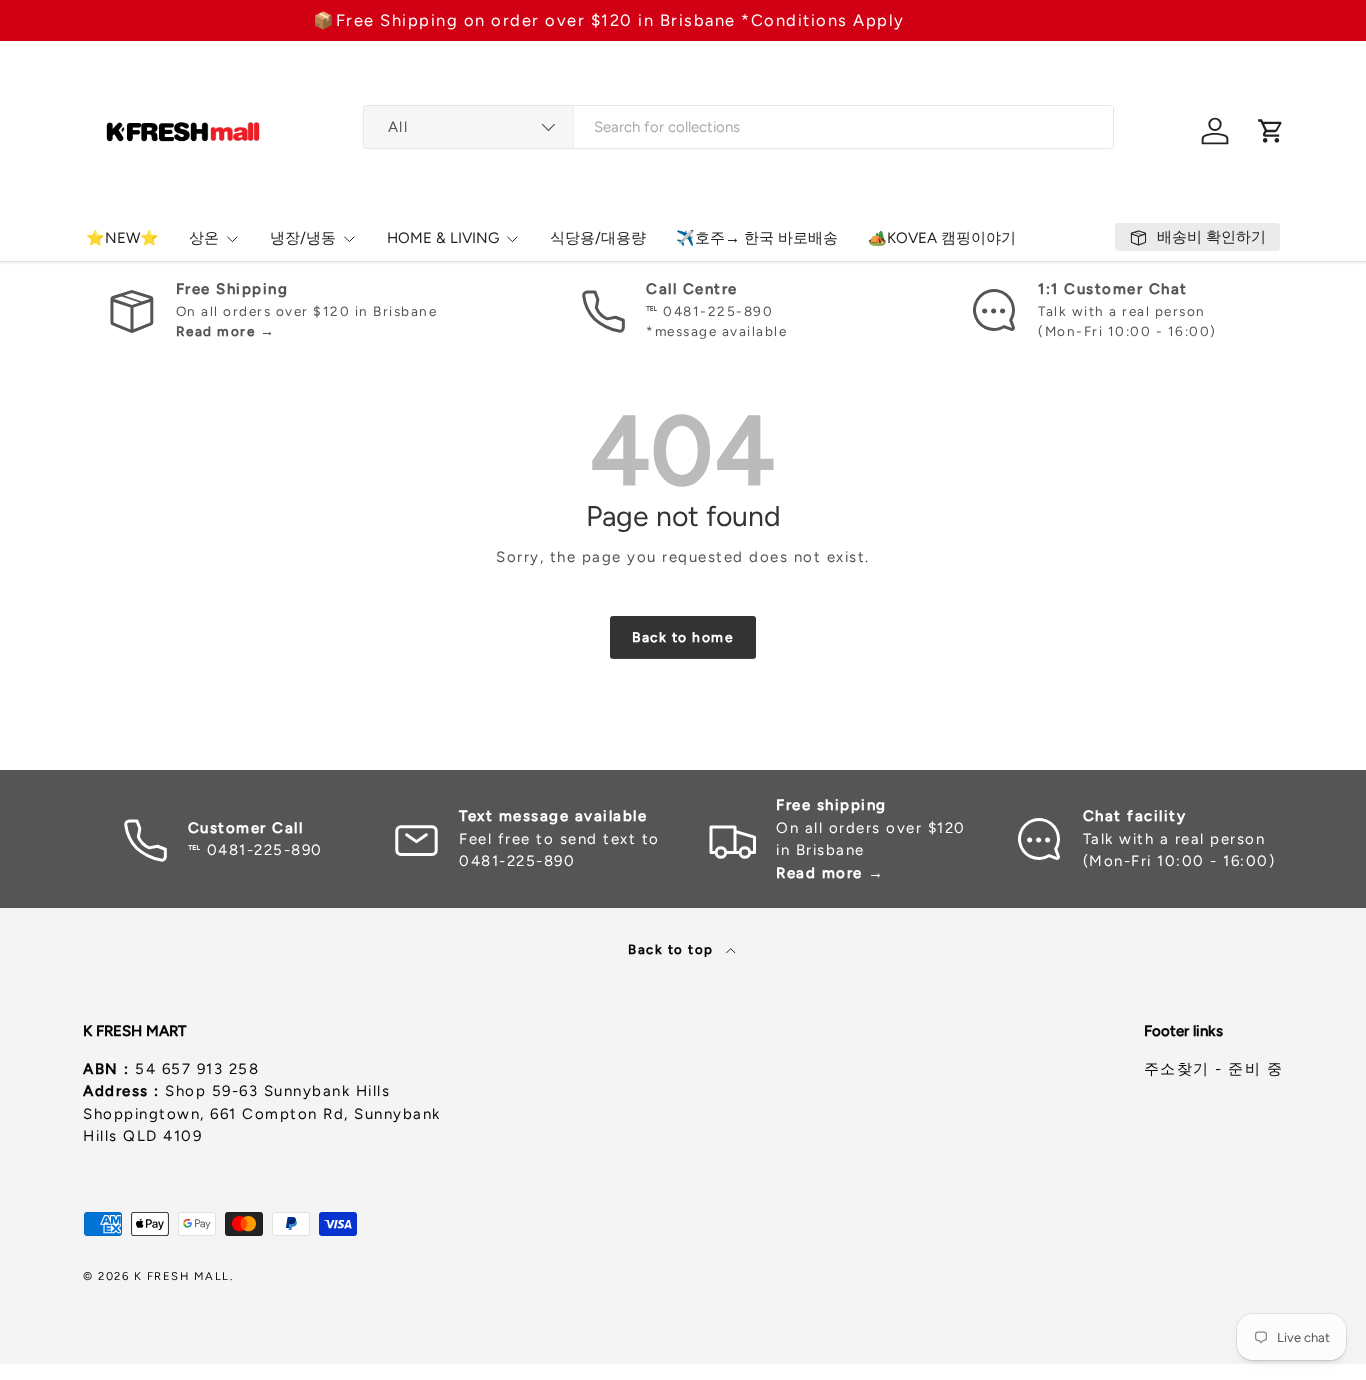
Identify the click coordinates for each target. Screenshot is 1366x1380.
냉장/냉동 (303, 238)
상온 (204, 238)
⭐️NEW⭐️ (122, 238)
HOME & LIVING (443, 238)
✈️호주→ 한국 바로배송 (757, 238)
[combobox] (738, 127)
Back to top (673, 949)
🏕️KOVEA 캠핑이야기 (942, 238)
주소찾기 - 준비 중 (1214, 1069)
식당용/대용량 (598, 238)
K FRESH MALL (182, 1276)
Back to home (683, 637)
